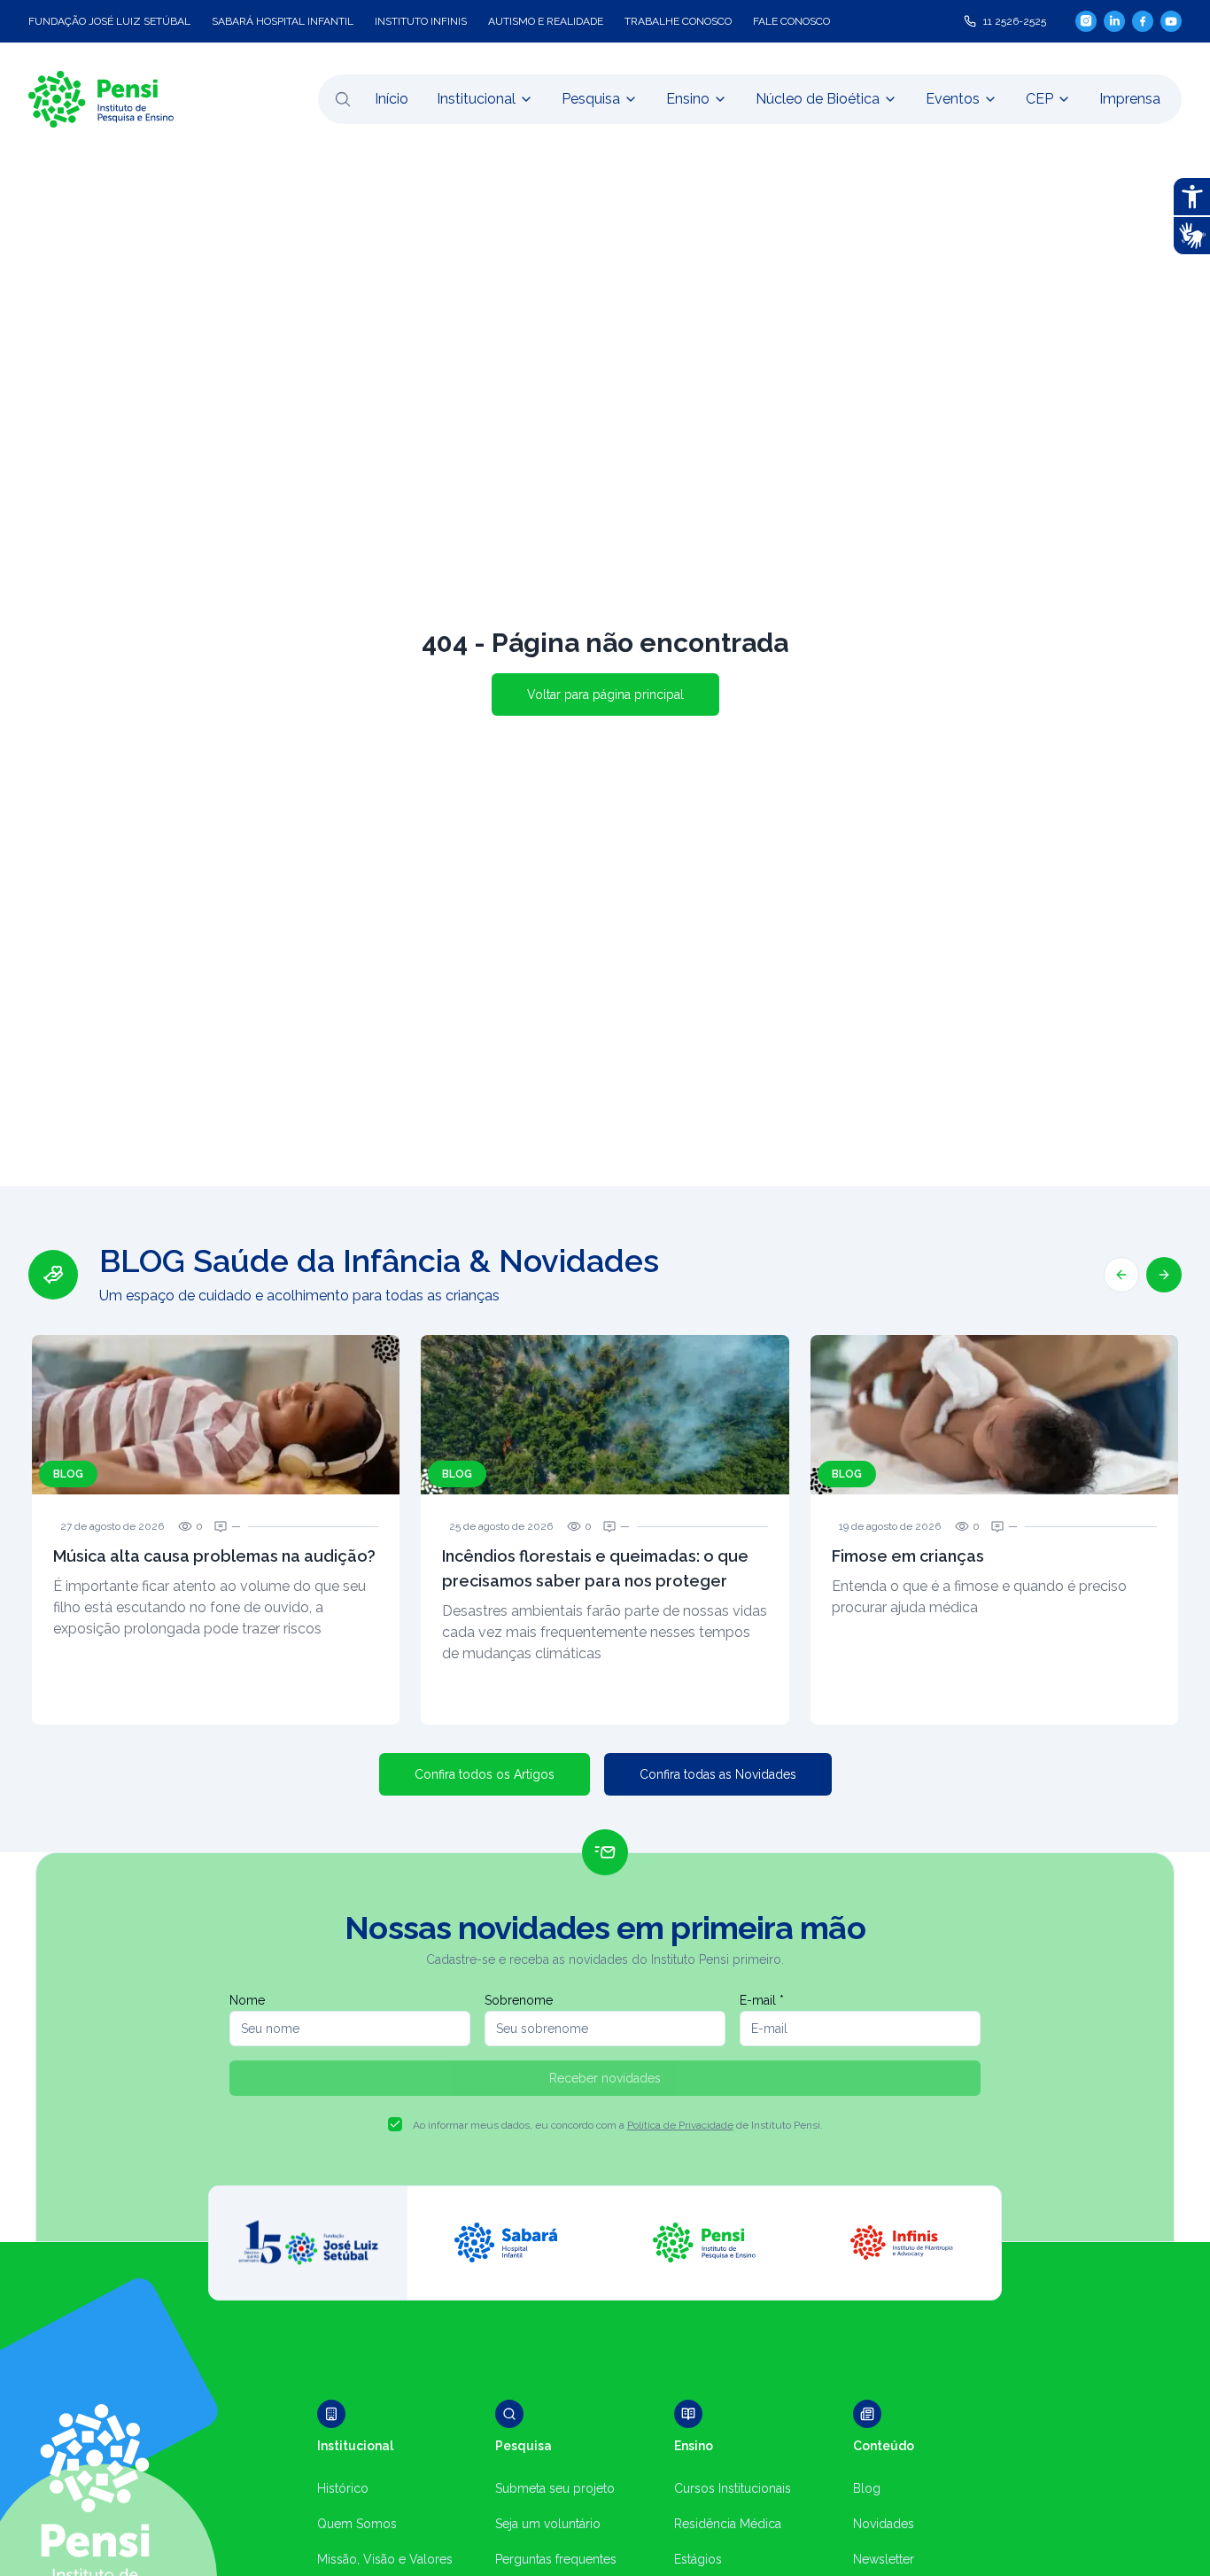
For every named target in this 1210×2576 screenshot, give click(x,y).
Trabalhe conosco (678, 21)
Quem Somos (357, 2524)
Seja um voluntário (548, 2524)
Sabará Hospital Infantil (283, 21)
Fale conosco (791, 21)
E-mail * (762, 2000)
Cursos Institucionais (733, 2488)
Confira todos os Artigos (485, 1774)
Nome (247, 2000)
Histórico (343, 2488)
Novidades (884, 2524)
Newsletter (884, 2559)
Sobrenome (519, 2000)
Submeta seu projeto (555, 2488)
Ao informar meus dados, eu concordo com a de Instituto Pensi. (618, 2125)
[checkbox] (395, 2124)
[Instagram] (1086, 21)
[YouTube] (1171, 21)
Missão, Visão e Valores (385, 2559)
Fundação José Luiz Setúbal (109, 21)
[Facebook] (1143, 21)
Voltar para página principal (605, 694)
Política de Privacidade (680, 2125)
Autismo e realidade (546, 21)
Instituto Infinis (421, 21)
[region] (605, 1484)
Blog (867, 2488)
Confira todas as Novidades (718, 1774)
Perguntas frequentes (556, 2559)
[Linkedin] (1114, 21)
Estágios (698, 2559)
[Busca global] (343, 99)
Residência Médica (728, 2524)
